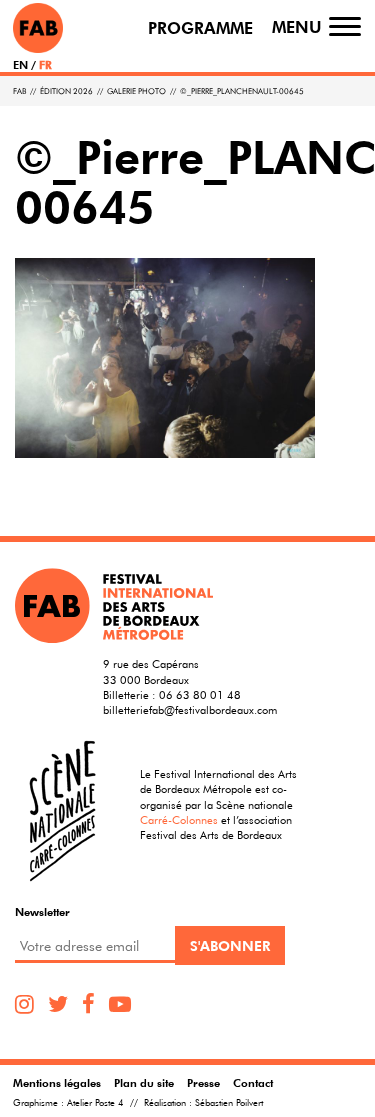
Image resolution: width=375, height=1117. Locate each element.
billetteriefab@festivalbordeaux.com (190, 709)
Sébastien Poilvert (229, 1103)
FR (45, 64)
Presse (203, 1082)
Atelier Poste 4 (95, 1103)
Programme (200, 28)
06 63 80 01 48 (200, 694)
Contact (253, 1082)
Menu (297, 27)
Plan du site (144, 1082)
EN (20, 64)
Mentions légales (57, 1082)
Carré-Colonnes (179, 819)
